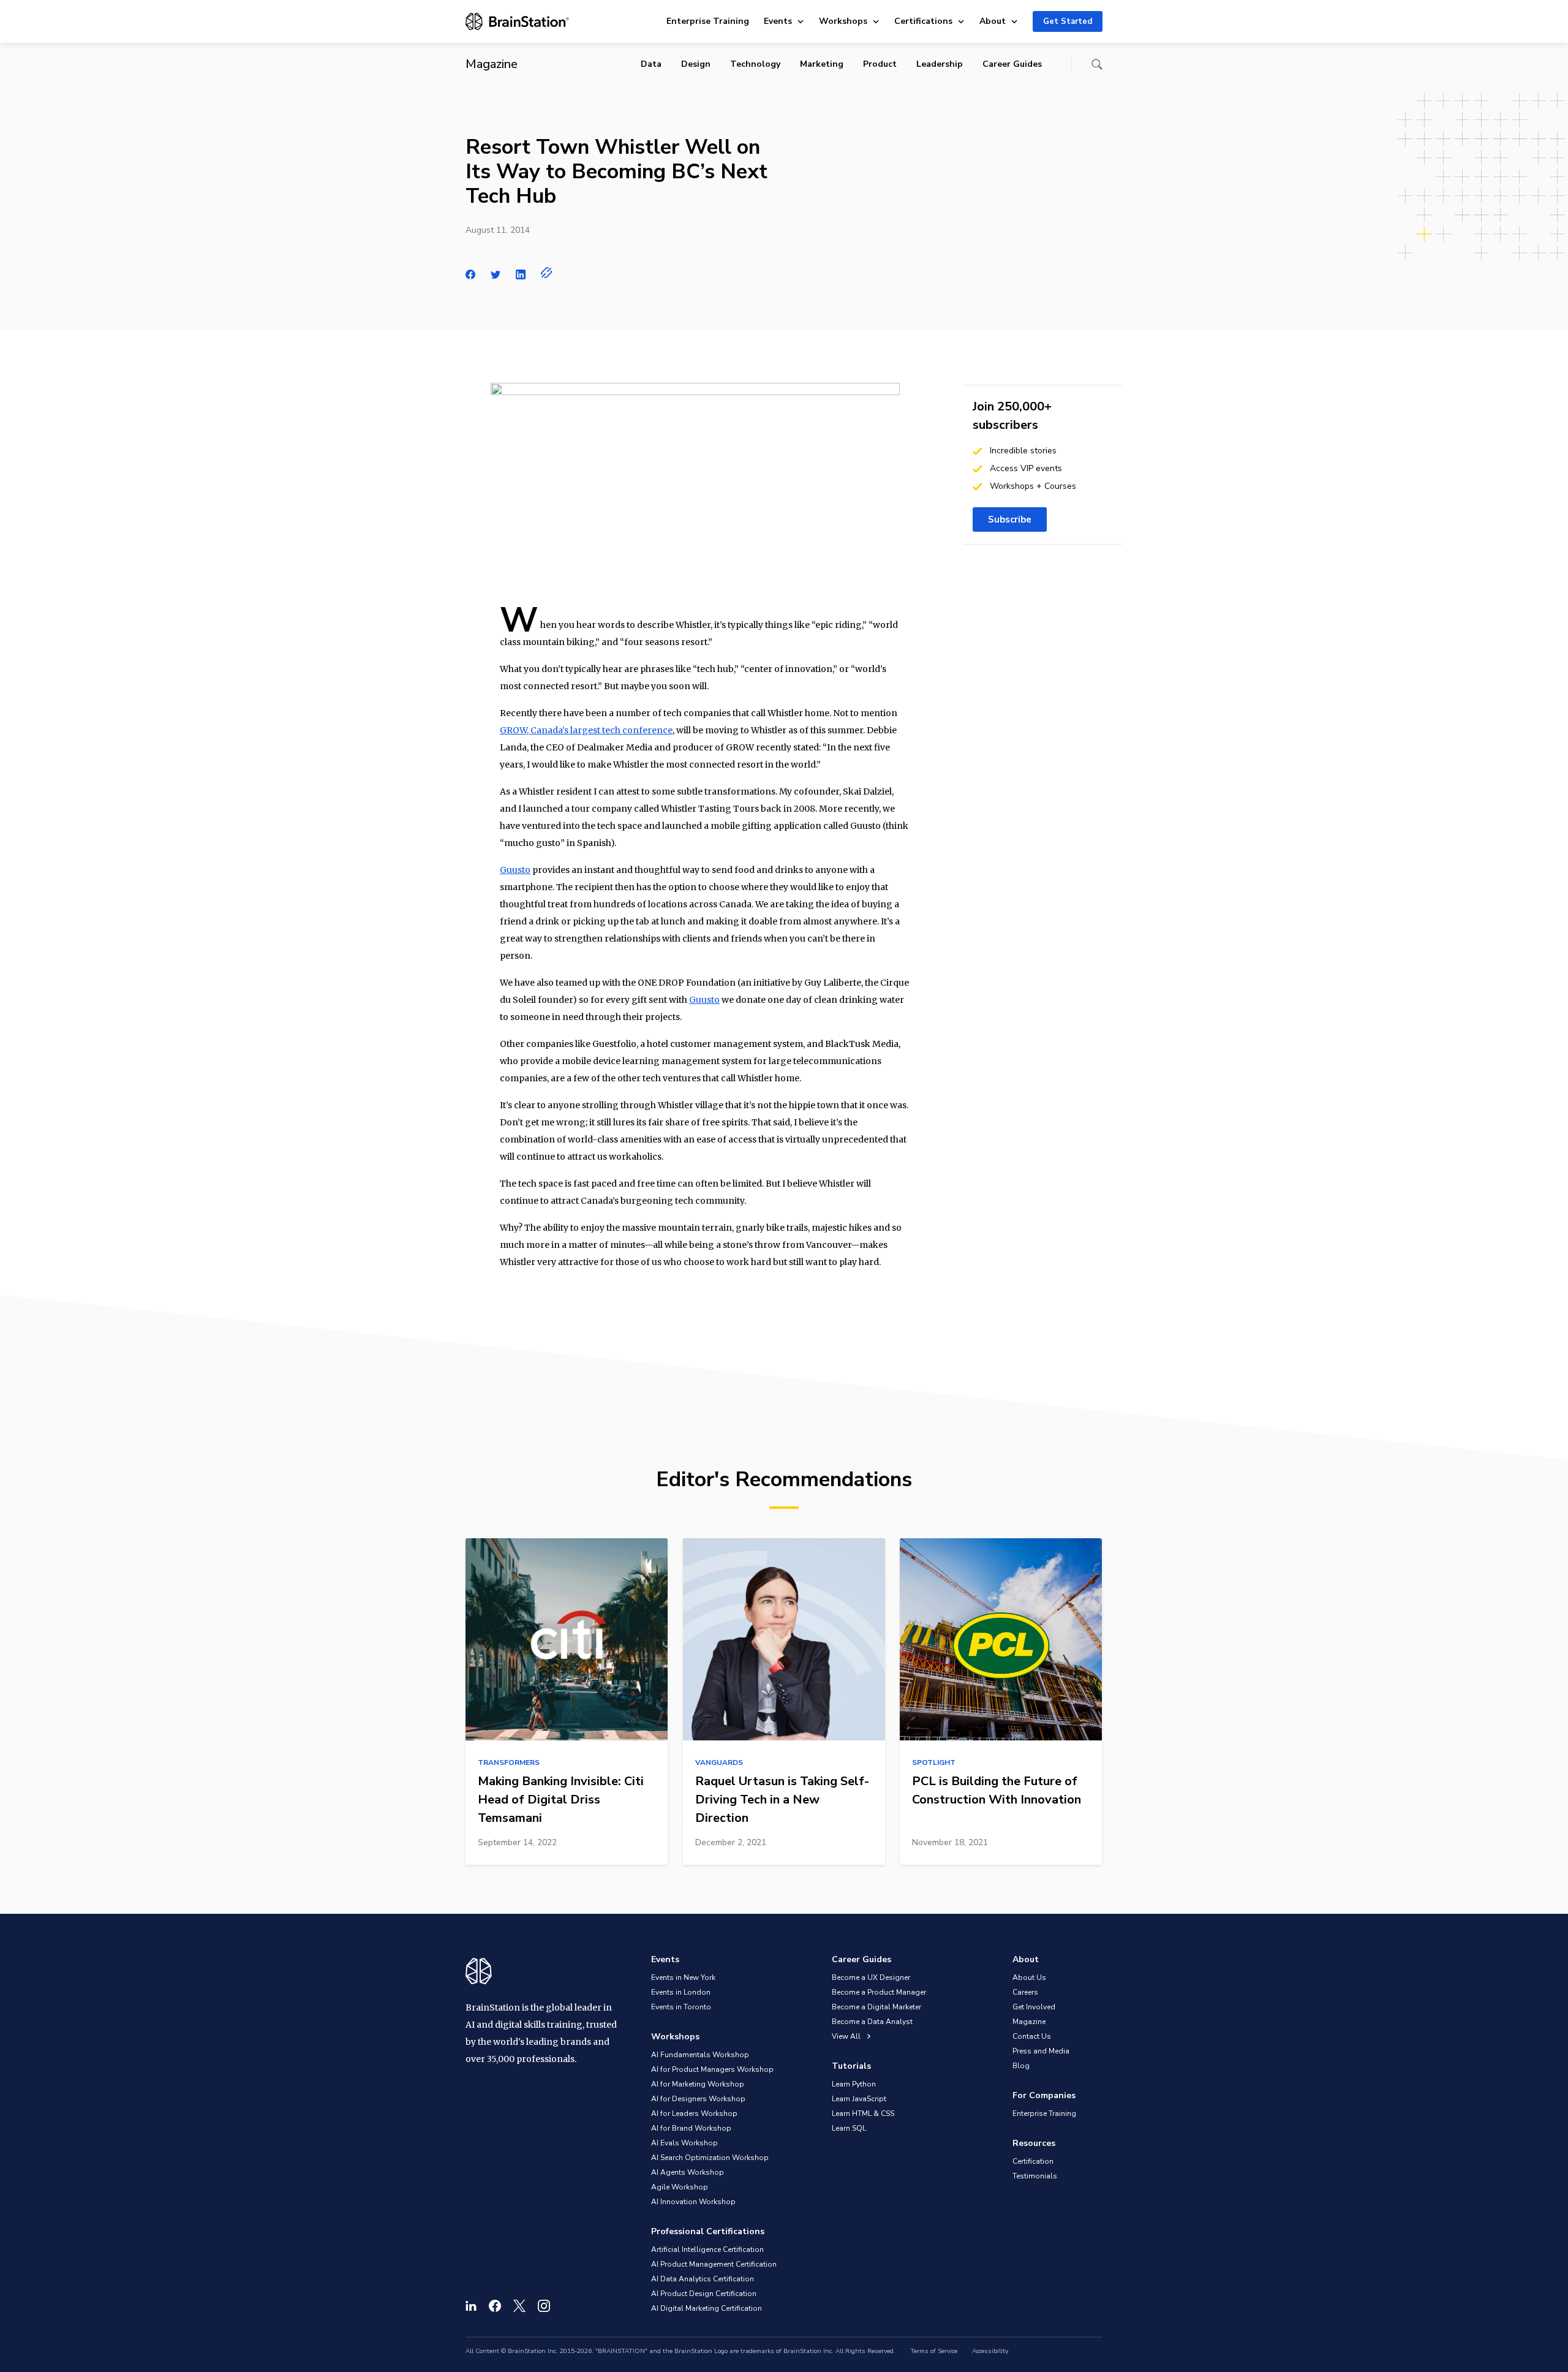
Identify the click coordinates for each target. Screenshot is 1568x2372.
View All (847, 2036)
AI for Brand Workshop (691, 2128)
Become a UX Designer (871, 1977)
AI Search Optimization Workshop (710, 2158)
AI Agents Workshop (688, 2172)
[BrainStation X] (519, 2306)
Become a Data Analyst (872, 2022)
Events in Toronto (681, 2007)
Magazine (1029, 2022)
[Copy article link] (547, 273)
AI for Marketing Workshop (698, 2084)
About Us (1029, 1977)
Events (778, 21)
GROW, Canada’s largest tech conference (586, 730)
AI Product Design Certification (704, 2294)
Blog (1021, 2066)
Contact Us (1032, 2036)
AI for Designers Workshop (698, 2099)
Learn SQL (849, 2128)
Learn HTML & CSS (863, 2113)
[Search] (1097, 64)
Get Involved (1034, 2007)
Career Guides (1012, 64)
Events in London (681, 1992)
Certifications (923, 21)
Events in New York (683, 1977)
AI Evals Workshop (684, 2143)
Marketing (822, 64)
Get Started (1068, 21)
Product (880, 64)
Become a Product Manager (879, 1992)
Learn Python (854, 2084)
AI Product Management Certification (714, 2264)
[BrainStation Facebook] (495, 2306)
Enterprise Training (708, 21)
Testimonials (1035, 2176)
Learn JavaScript (859, 2099)
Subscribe (1010, 519)
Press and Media (1041, 2051)
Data (651, 64)
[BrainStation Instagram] (544, 2306)
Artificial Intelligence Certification (707, 2249)
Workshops (843, 21)
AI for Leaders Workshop (694, 2113)
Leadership (940, 64)
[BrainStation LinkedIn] (471, 2306)
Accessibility (990, 2351)
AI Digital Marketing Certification (707, 2308)
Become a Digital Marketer (876, 2007)
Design (696, 64)
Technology (755, 64)
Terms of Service (934, 2351)
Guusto (515, 870)
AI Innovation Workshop (693, 2202)
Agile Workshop (680, 2187)
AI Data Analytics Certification (703, 2279)
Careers (1025, 1992)
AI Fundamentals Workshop (700, 2055)
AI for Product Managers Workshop (712, 2069)
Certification (1033, 2161)
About (993, 21)
